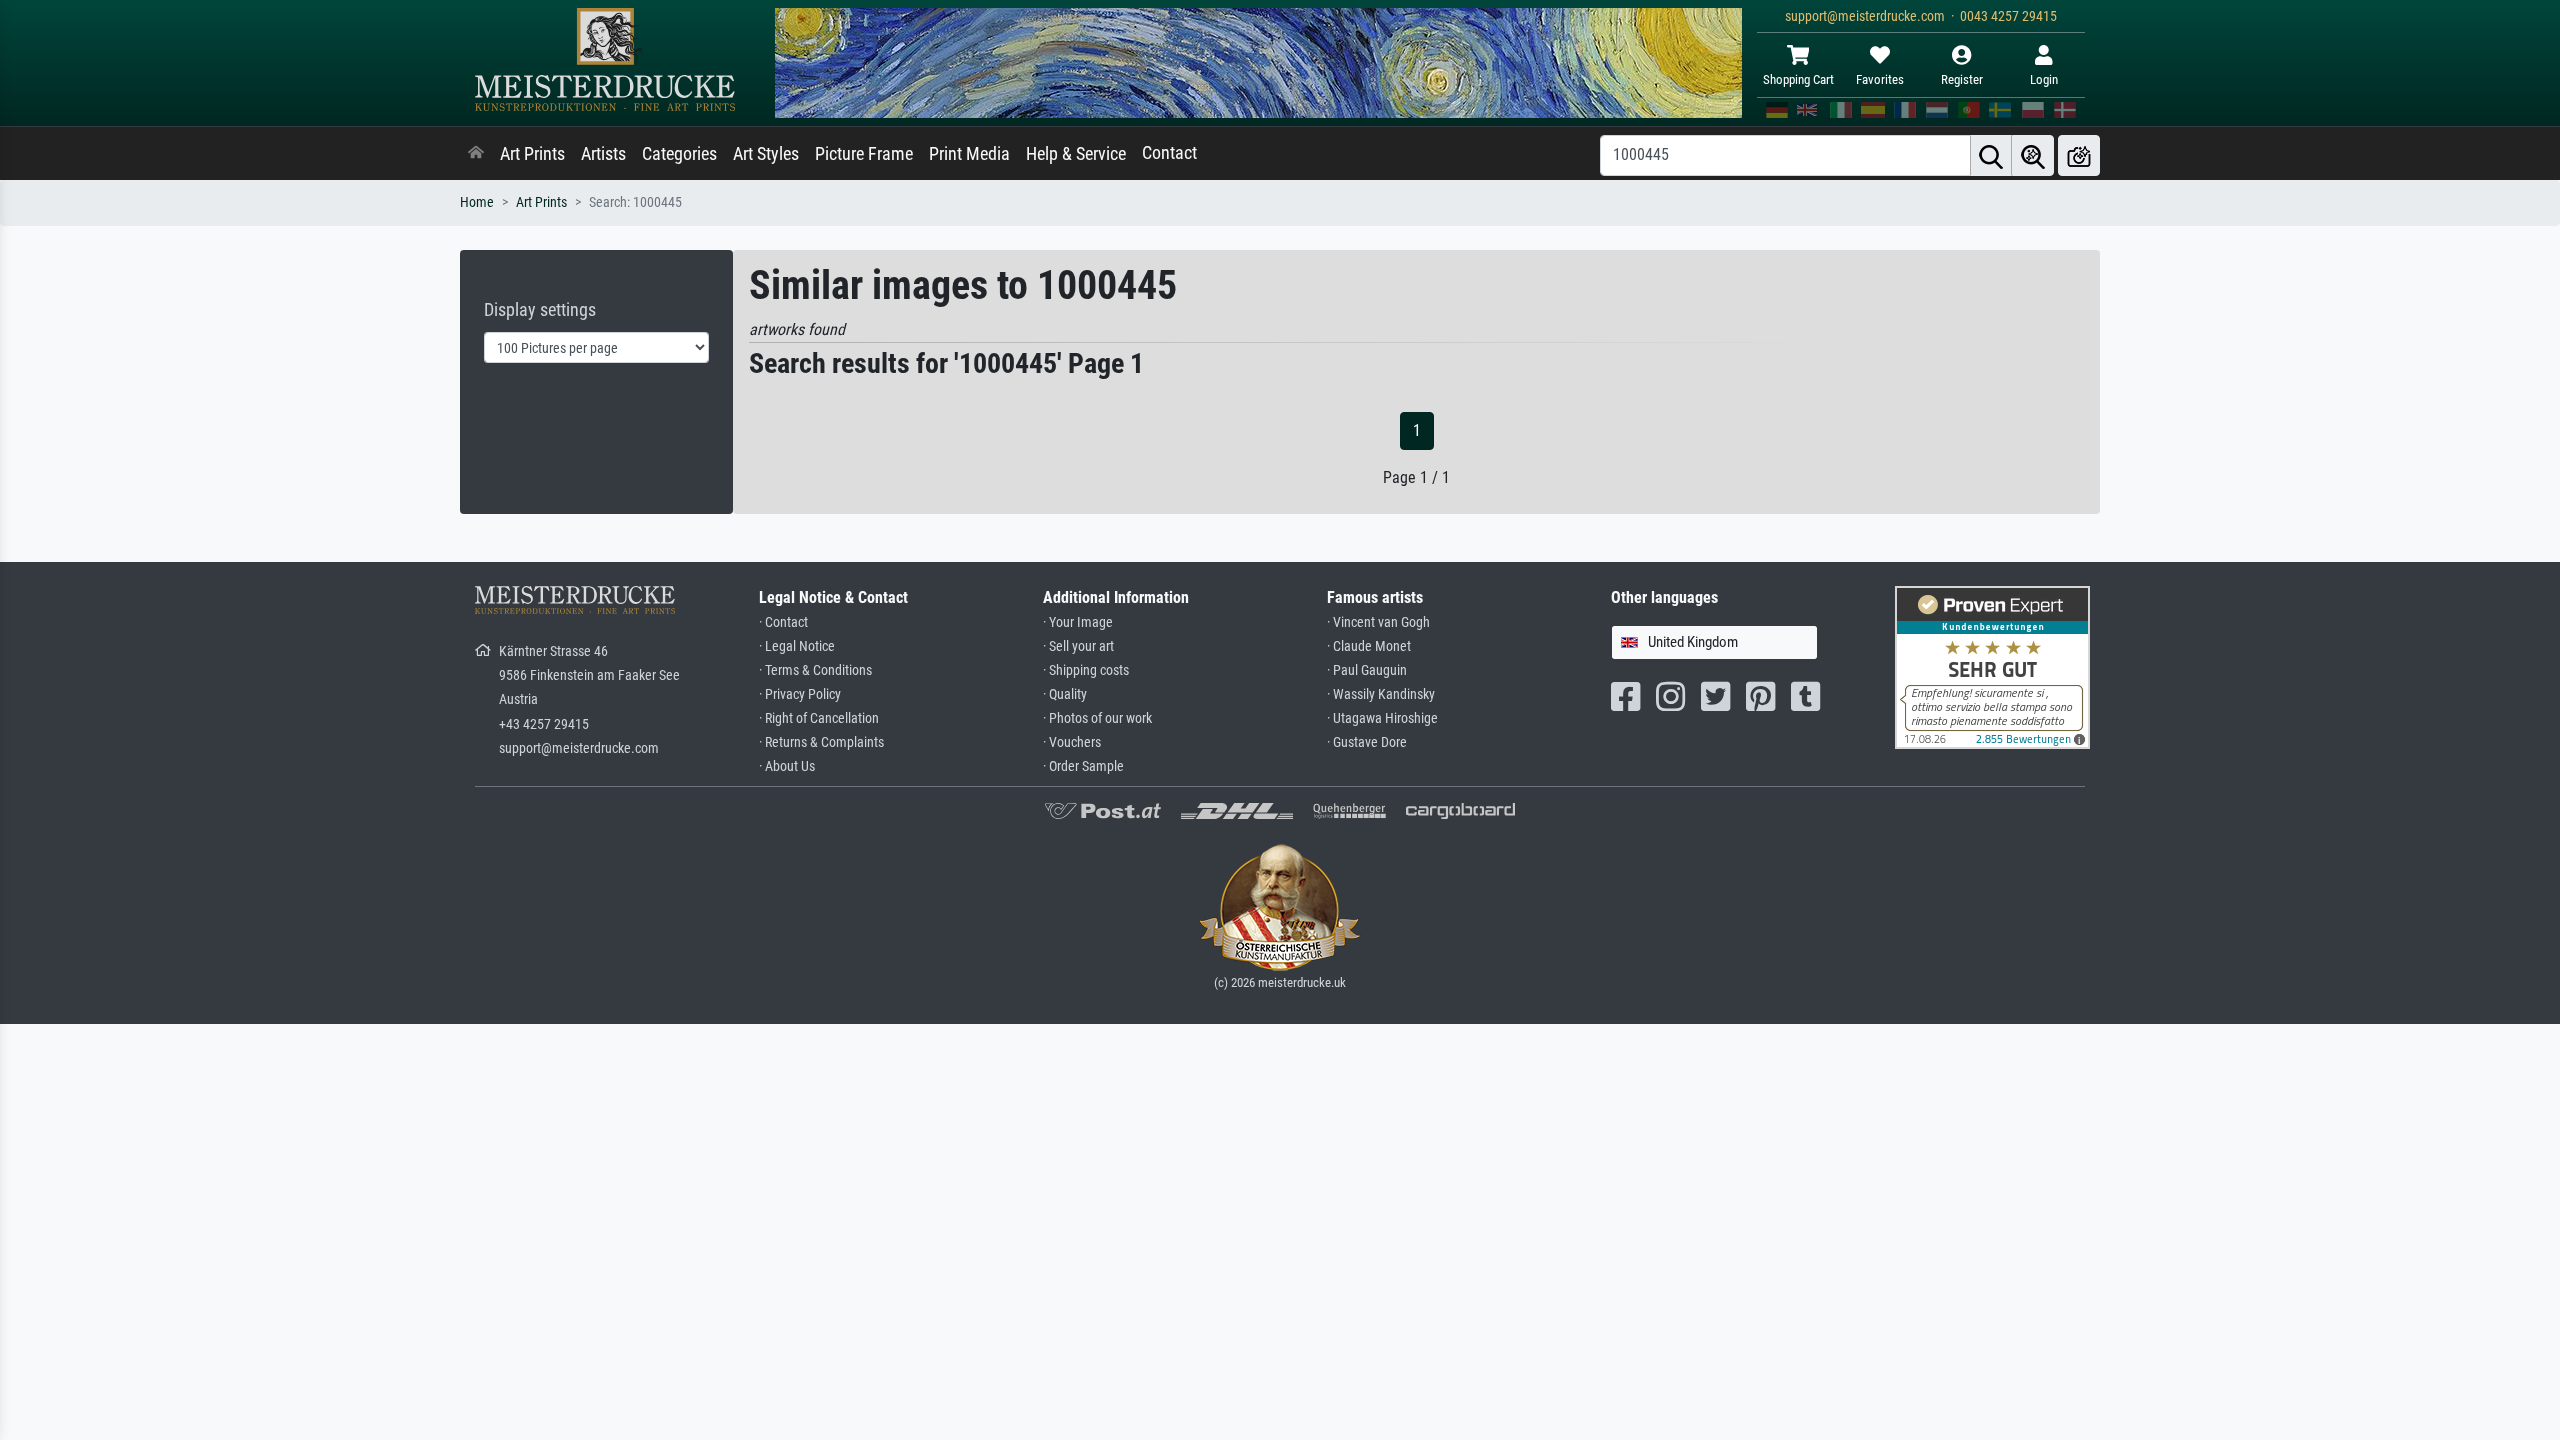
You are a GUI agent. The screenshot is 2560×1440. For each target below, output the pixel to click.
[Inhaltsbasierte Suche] (2033, 155)
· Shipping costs (1086, 670)
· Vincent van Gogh (1378, 622)
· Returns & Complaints (821, 742)
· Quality (1065, 694)
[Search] (1991, 155)
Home (477, 202)
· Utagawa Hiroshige (1382, 718)
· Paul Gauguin (1367, 670)
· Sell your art (1078, 646)
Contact (1169, 153)
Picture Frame (864, 154)
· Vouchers (1072, 742)
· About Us (787, 766)
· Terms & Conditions (815, 670)
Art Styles (766, 154)
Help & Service (1076, 154)
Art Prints (532, 154)
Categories (679, 154)
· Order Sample (1083, 766)
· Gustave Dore (1367, 742)
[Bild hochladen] (2079, 155)
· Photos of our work (1097, 718)
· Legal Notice (797, 646)
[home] (476, 154)
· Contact (783, 622)
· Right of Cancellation (819, 718)
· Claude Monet (1369, 646)
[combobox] (1714, 642)
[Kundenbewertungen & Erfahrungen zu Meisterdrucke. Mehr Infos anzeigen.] (1992, 666)
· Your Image (1078, 622)
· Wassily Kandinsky (1381, 694)
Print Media (969, 154)
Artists (603, 154)
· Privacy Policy (800, 694)
